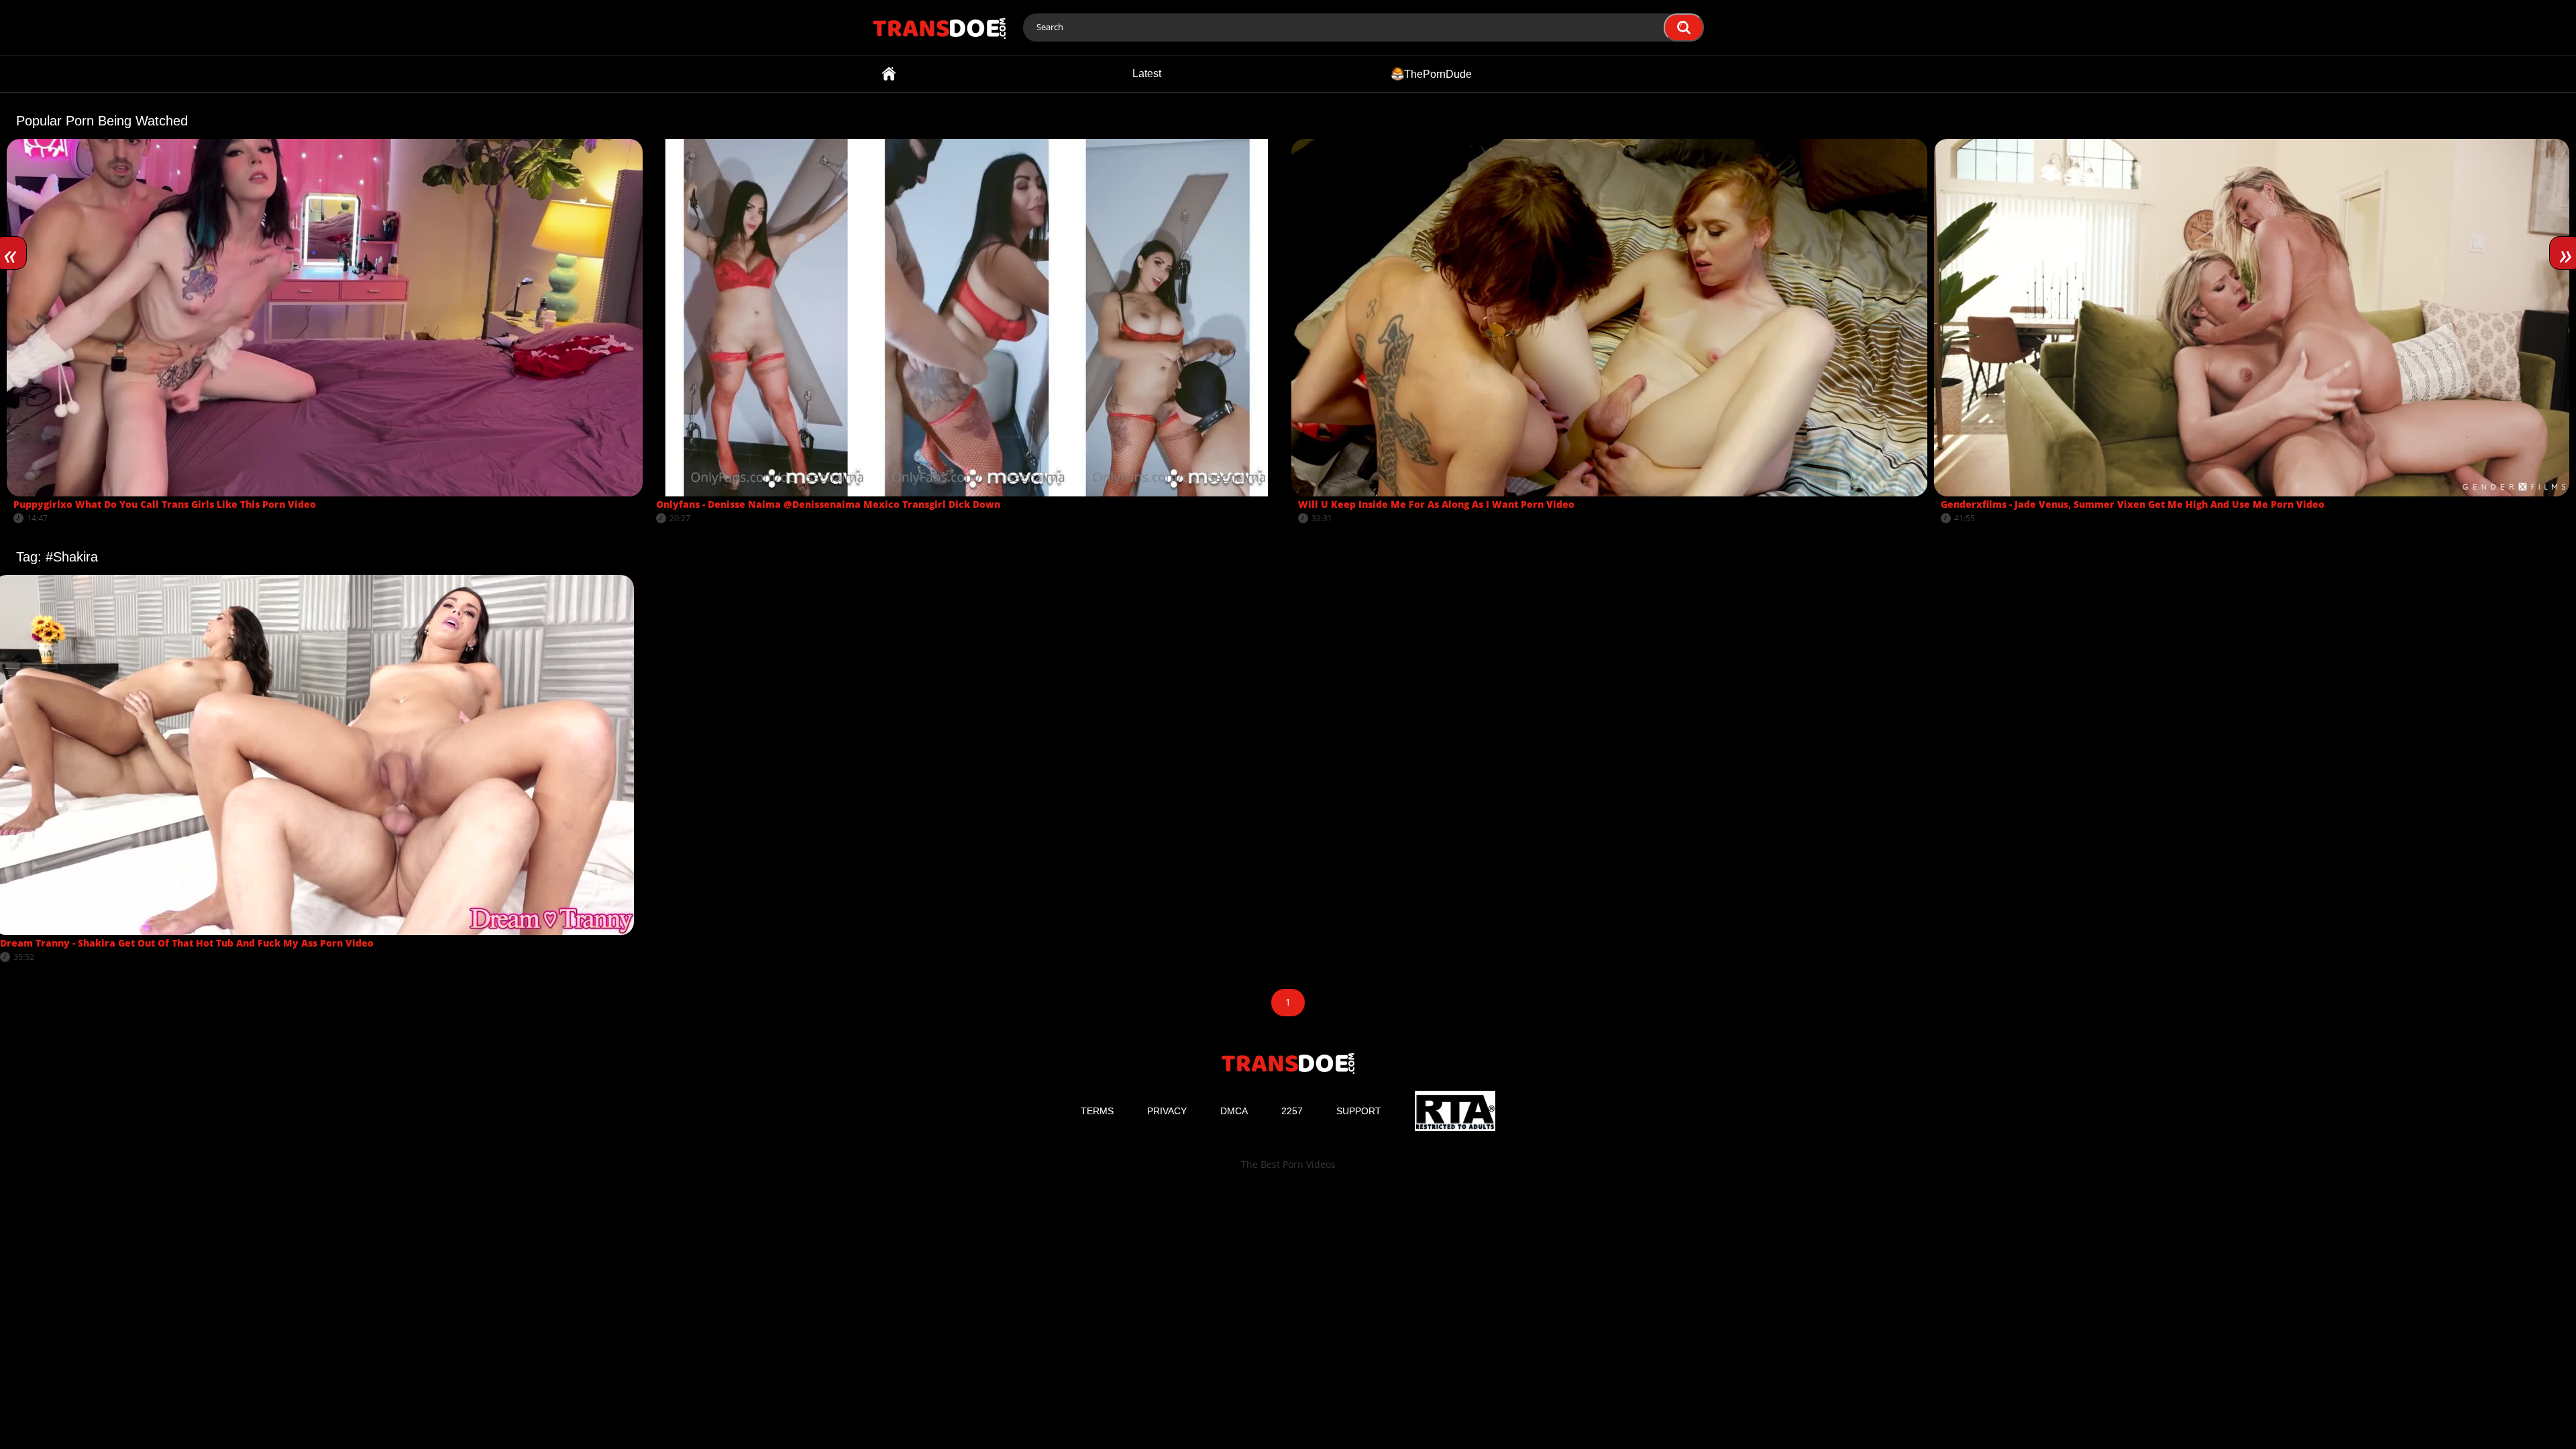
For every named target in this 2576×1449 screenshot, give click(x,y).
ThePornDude (1438, 73)
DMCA (1234, 1111)
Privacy (1167, 1111)
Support (1359, 1111)
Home (889, 74)
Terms (1097, 1111)
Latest (1147, 73)
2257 (1292, 1111)
